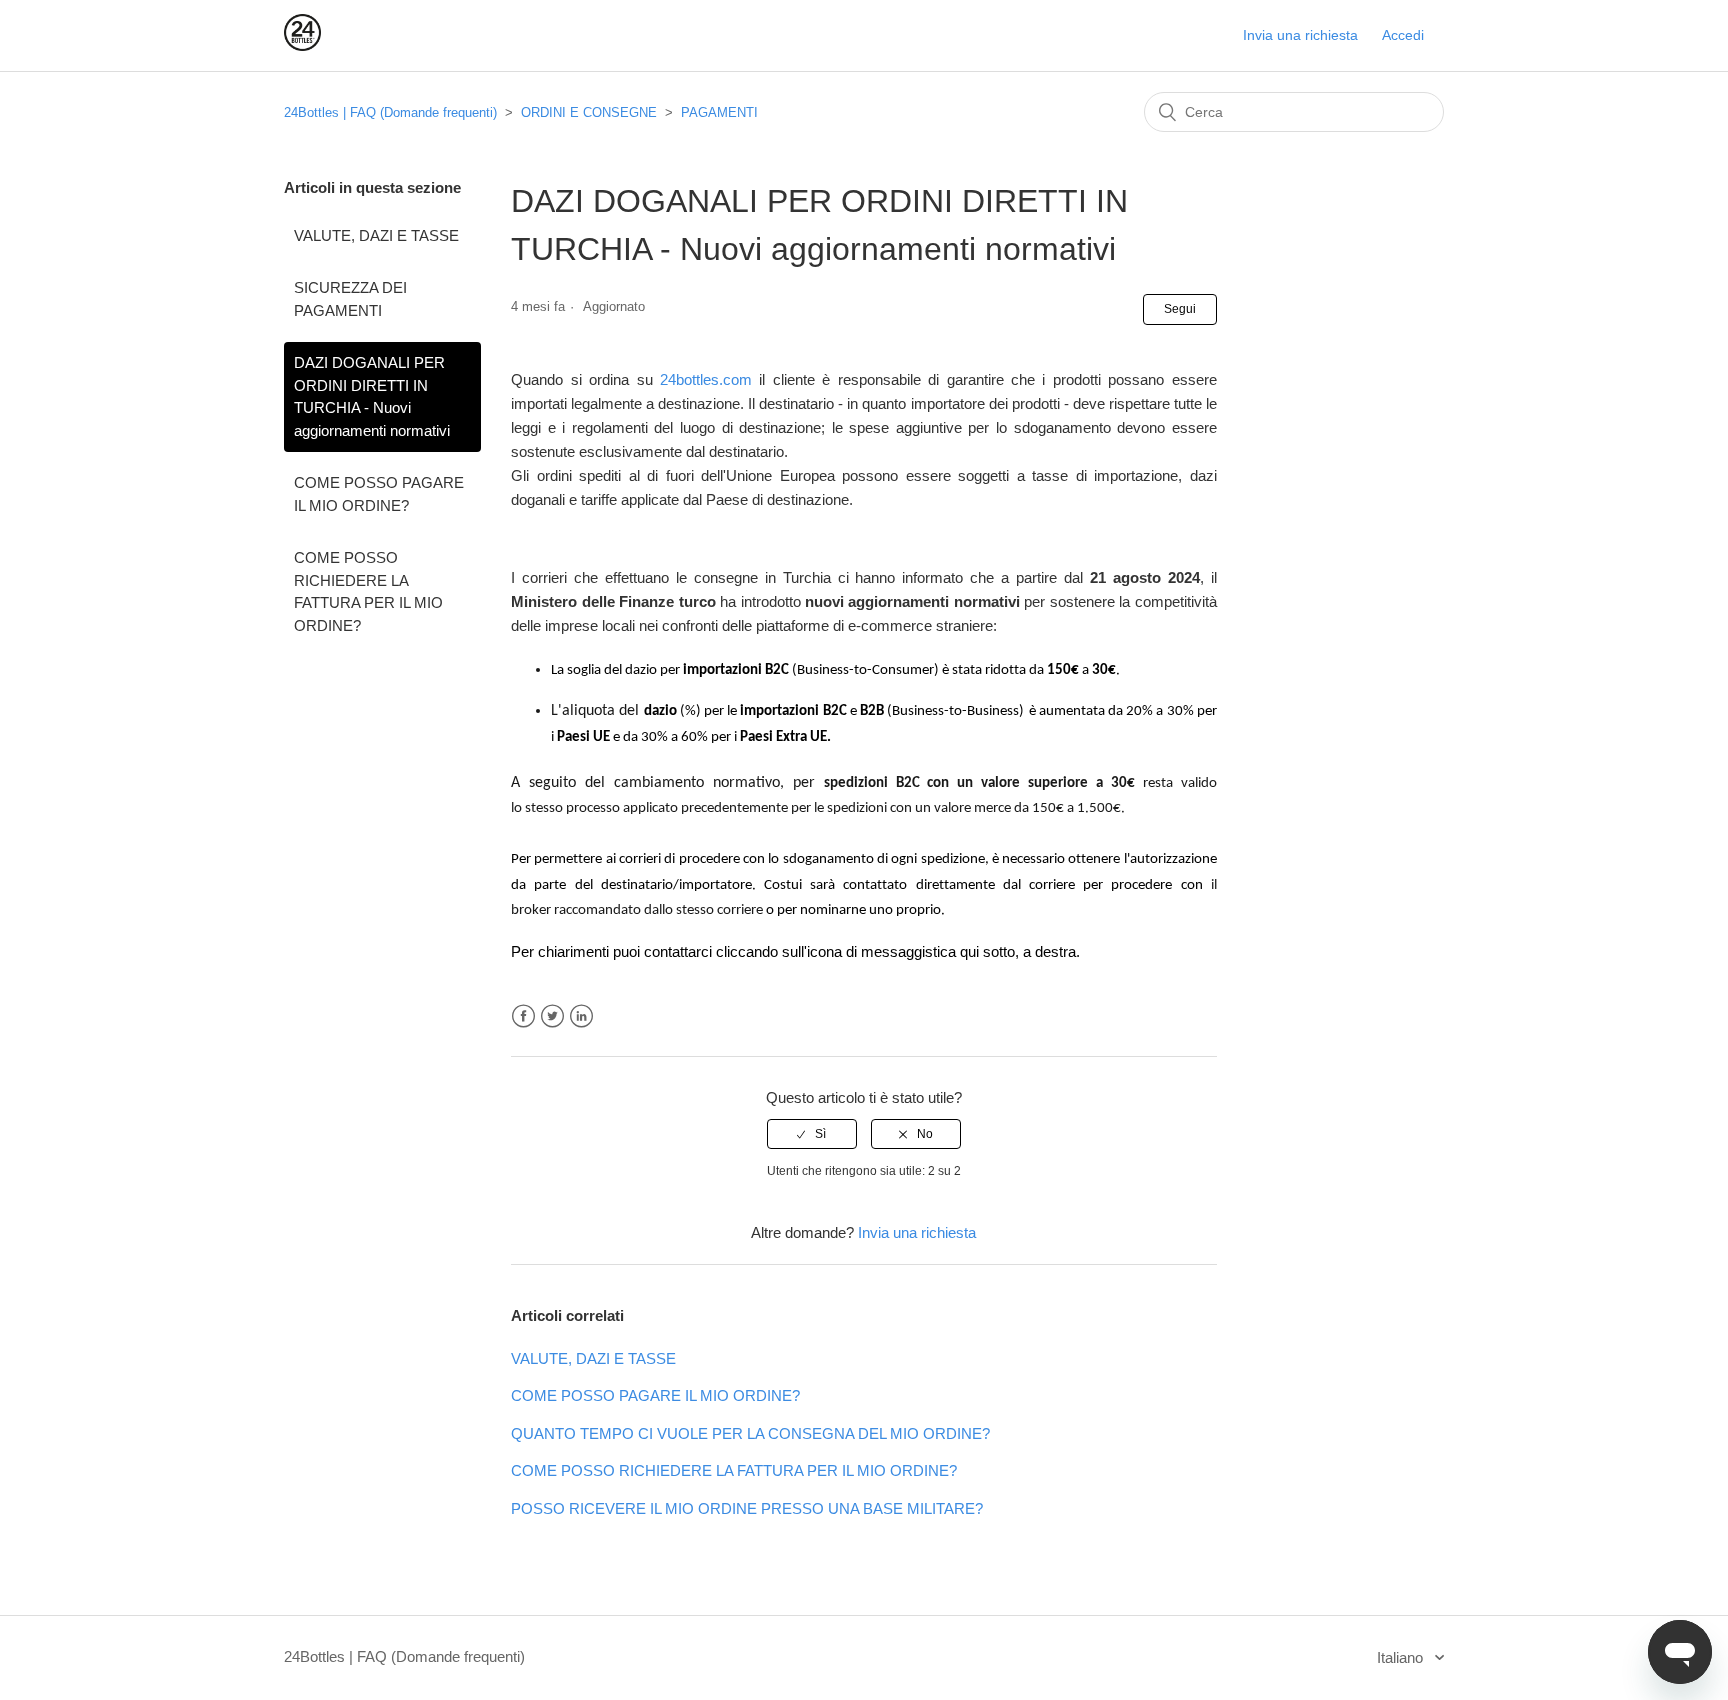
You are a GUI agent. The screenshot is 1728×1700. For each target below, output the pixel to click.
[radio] (812, 1134)
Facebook (523, 1016)
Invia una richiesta (1300, 35)
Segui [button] (1180, 309)
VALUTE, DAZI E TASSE (376, 235)
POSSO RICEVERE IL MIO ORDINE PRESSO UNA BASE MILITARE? (747, 1508)
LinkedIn (581, 1016)
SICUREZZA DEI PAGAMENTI (350, 299)
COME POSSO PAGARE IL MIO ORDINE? (379, 494)
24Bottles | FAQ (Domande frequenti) (390, 112)
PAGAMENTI (719, 112)
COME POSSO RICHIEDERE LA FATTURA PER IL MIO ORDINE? (368, 591)
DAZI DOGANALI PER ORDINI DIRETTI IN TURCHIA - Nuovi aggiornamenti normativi (372, 396)
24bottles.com (709, 379)
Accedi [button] (1403, 35)
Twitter (552, 1016)
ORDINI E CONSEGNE (589, 112)
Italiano (1402, 1657)
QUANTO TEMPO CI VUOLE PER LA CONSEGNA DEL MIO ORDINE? (750, 1433)
